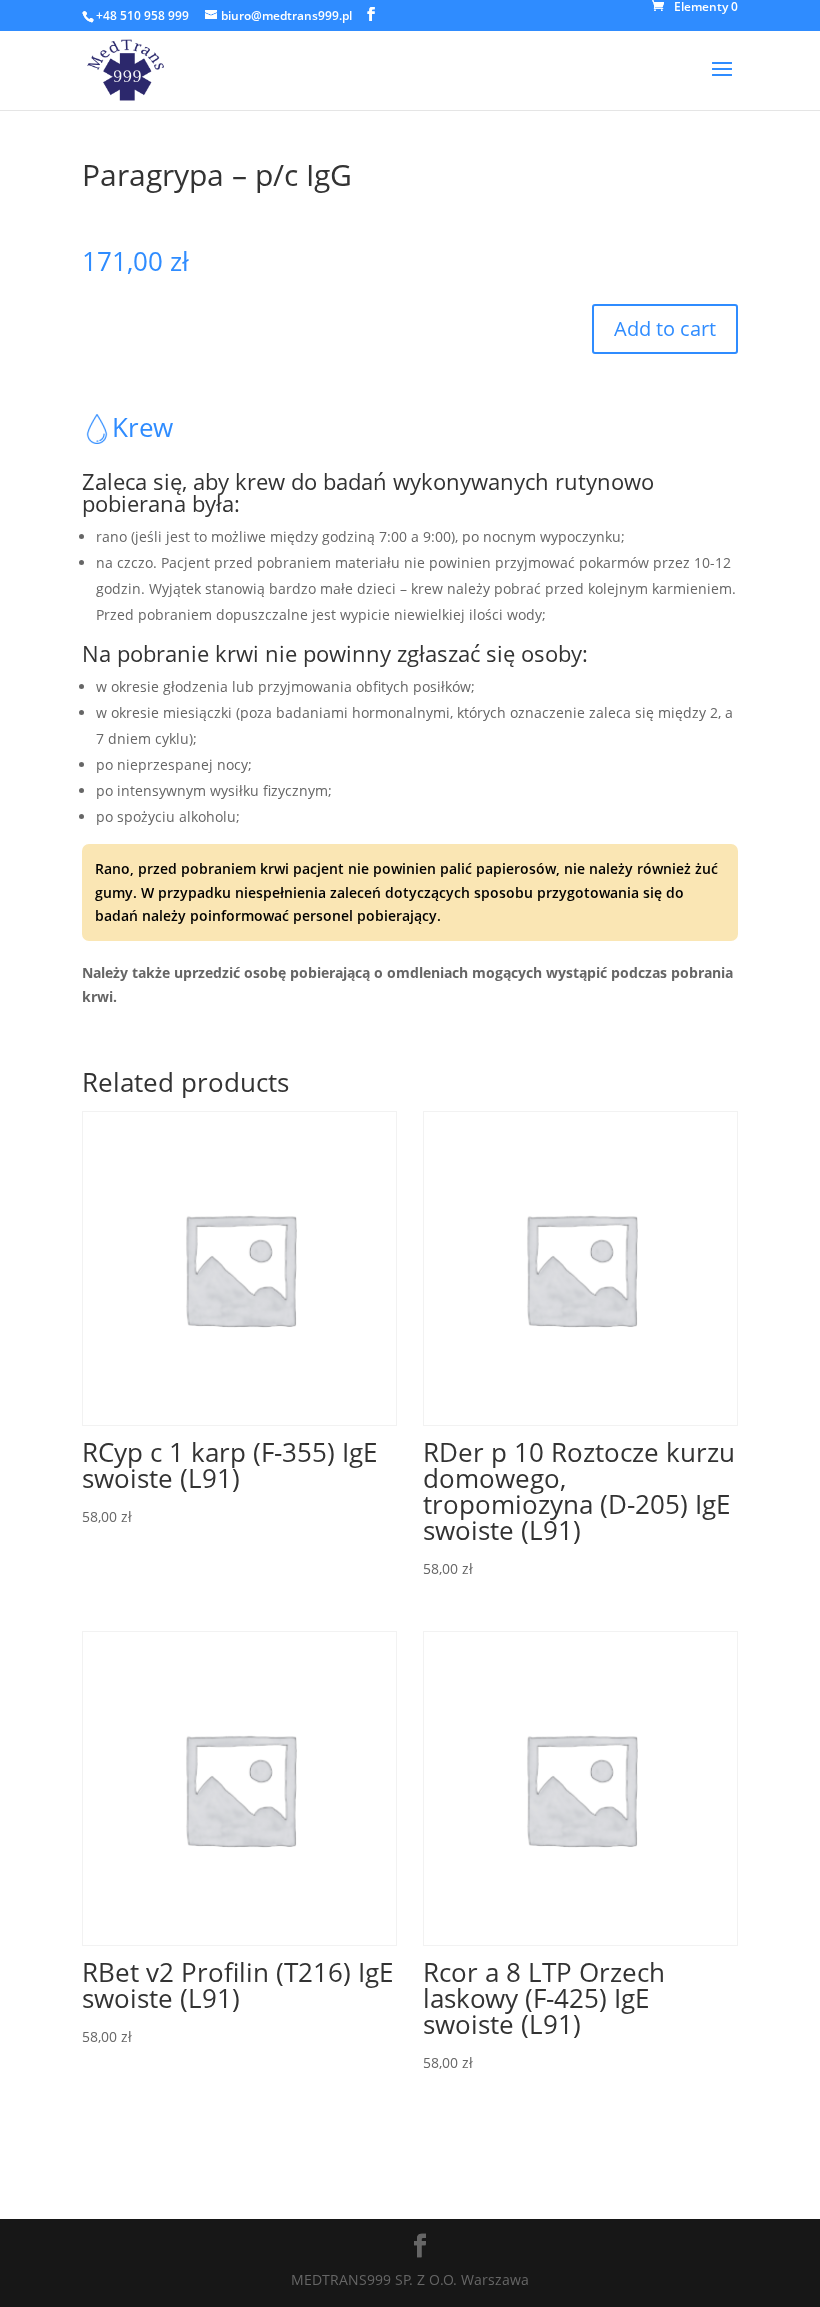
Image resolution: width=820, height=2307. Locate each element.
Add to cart (665, 328)
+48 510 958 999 (142, 15)
